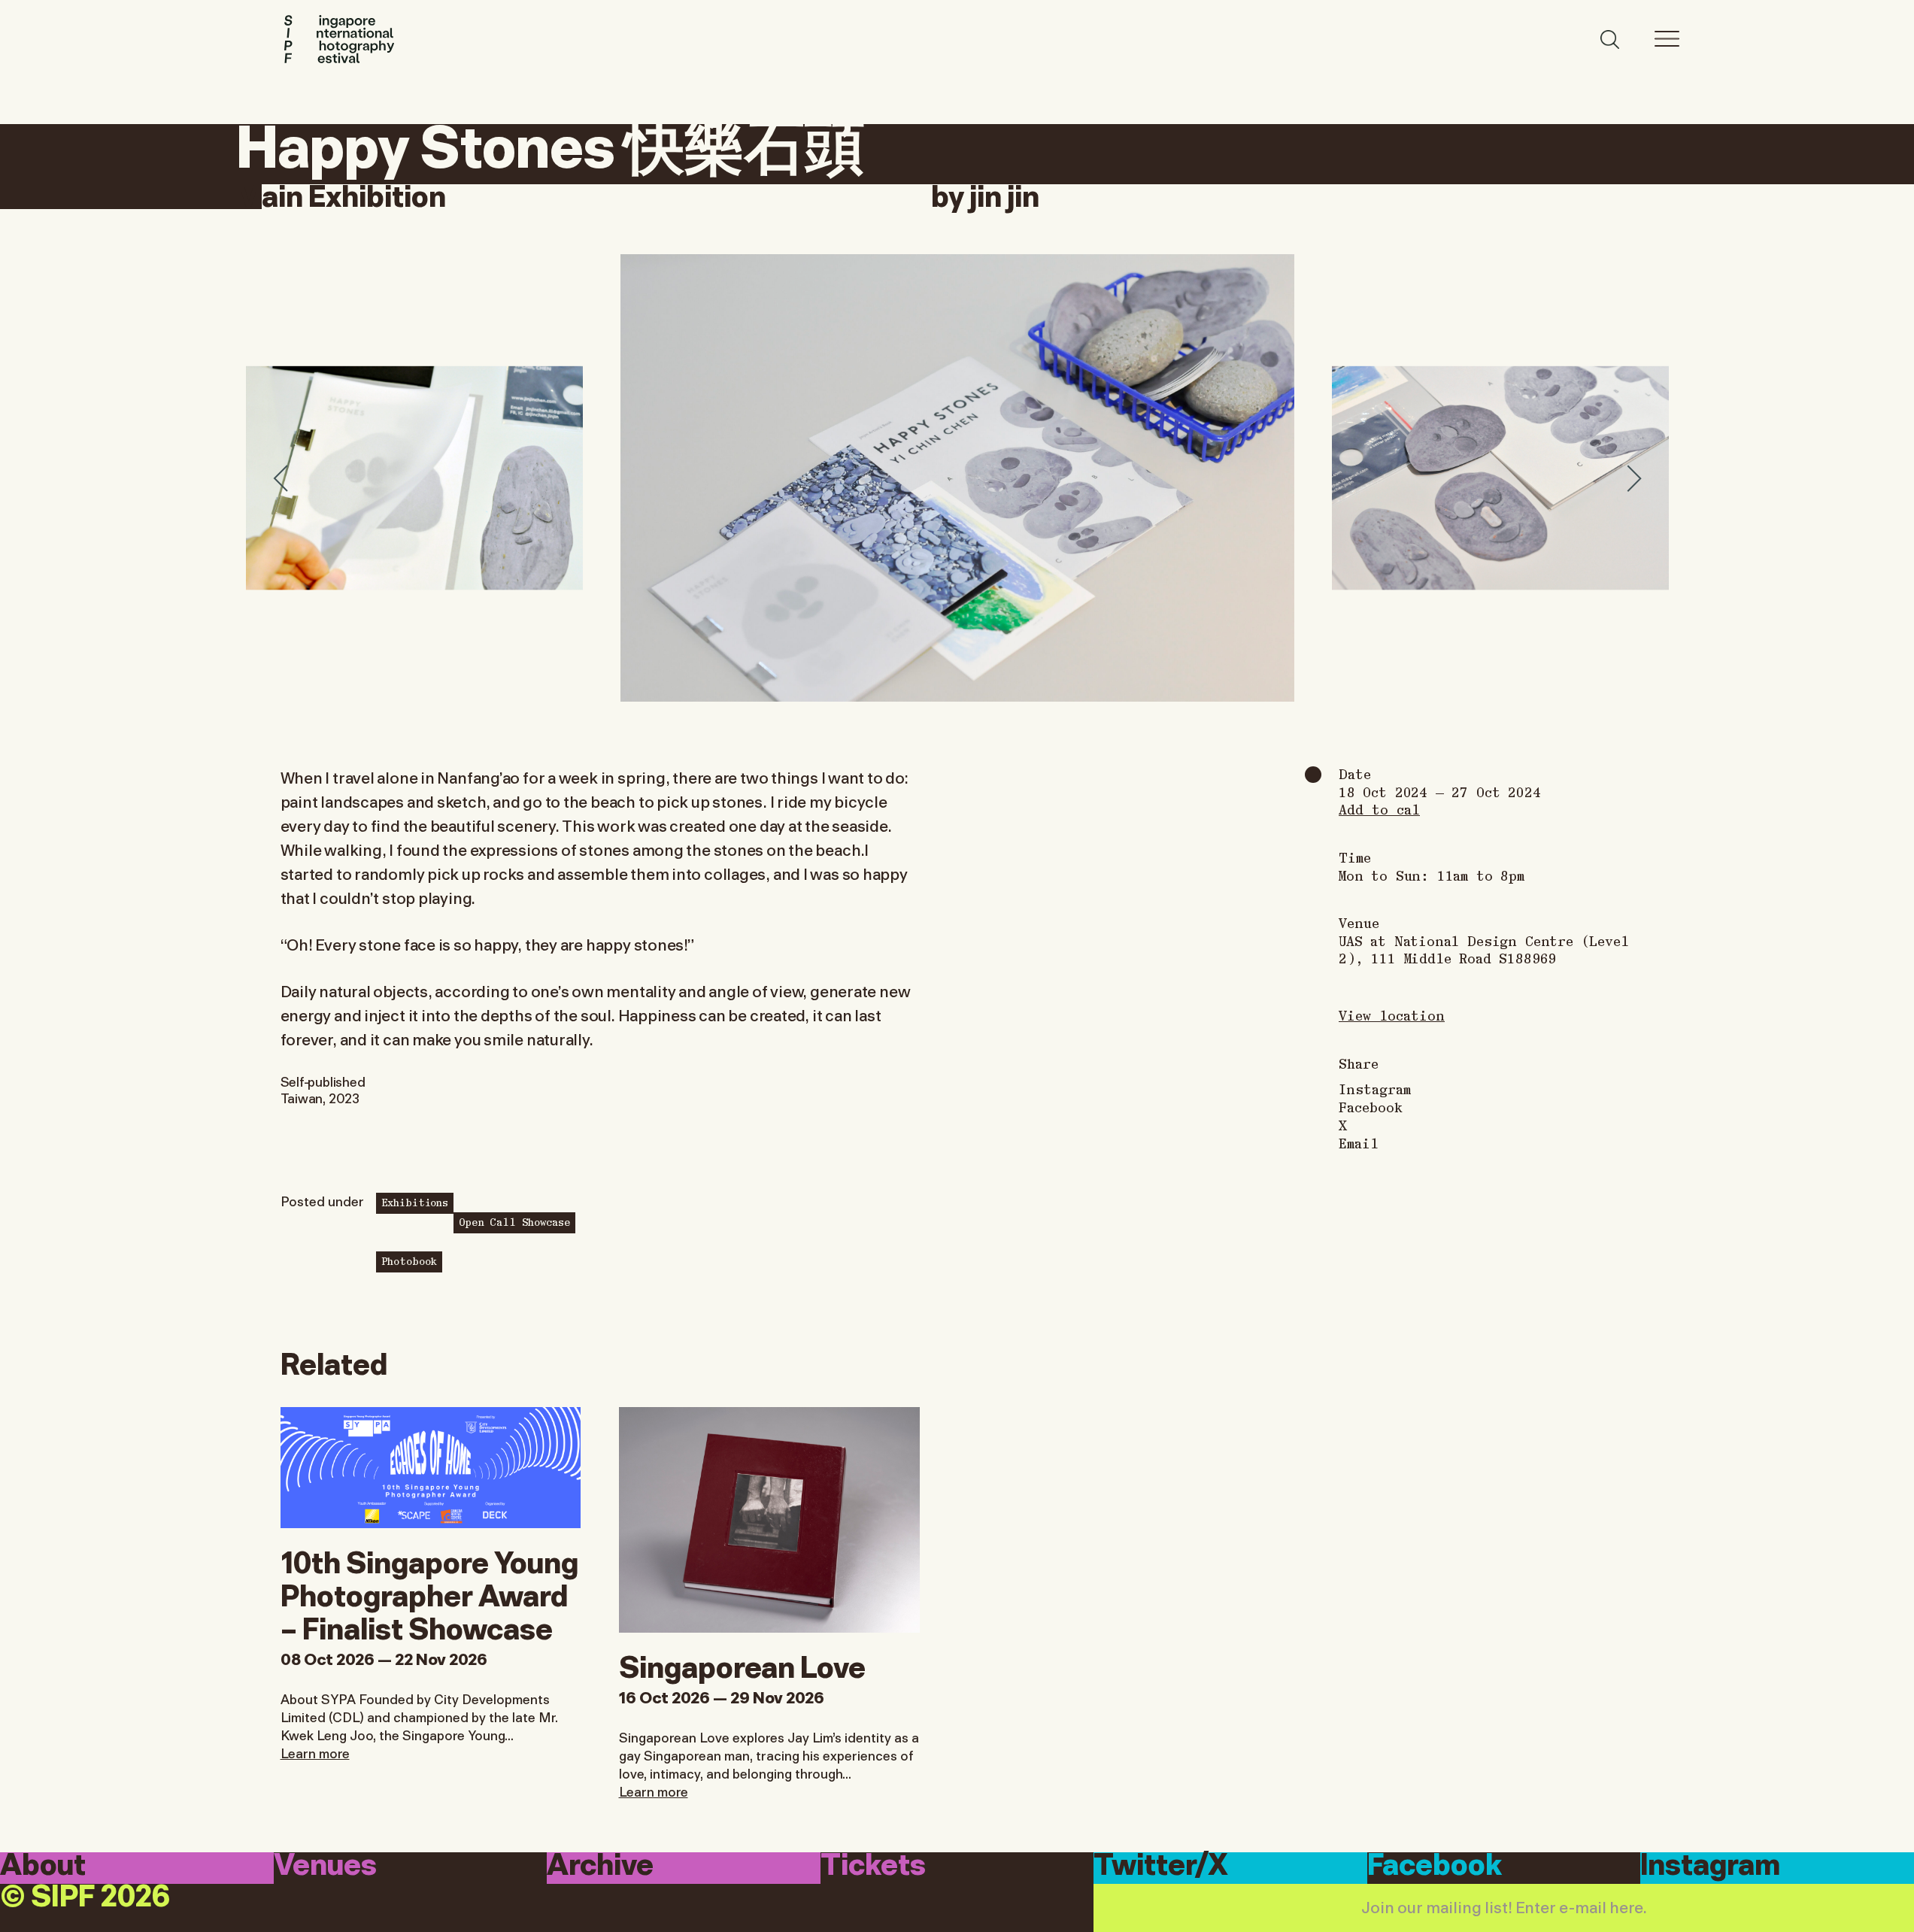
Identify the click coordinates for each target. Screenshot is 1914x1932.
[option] (957, 478)
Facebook (1371, 1107)
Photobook (409, 1260)
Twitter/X (1161, 1867)
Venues (325, 1867)
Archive (600, 1867)
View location (1392, 1015)
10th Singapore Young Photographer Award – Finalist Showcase (429, 1593)
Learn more (315, 1752)
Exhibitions (415, 1202)
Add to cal (1379, 809)
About (43, 1867)
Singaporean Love (742, 1664)
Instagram (1375, 1089)
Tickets (873, 1867)
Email (1359, 1143)
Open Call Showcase (514, 1221)
